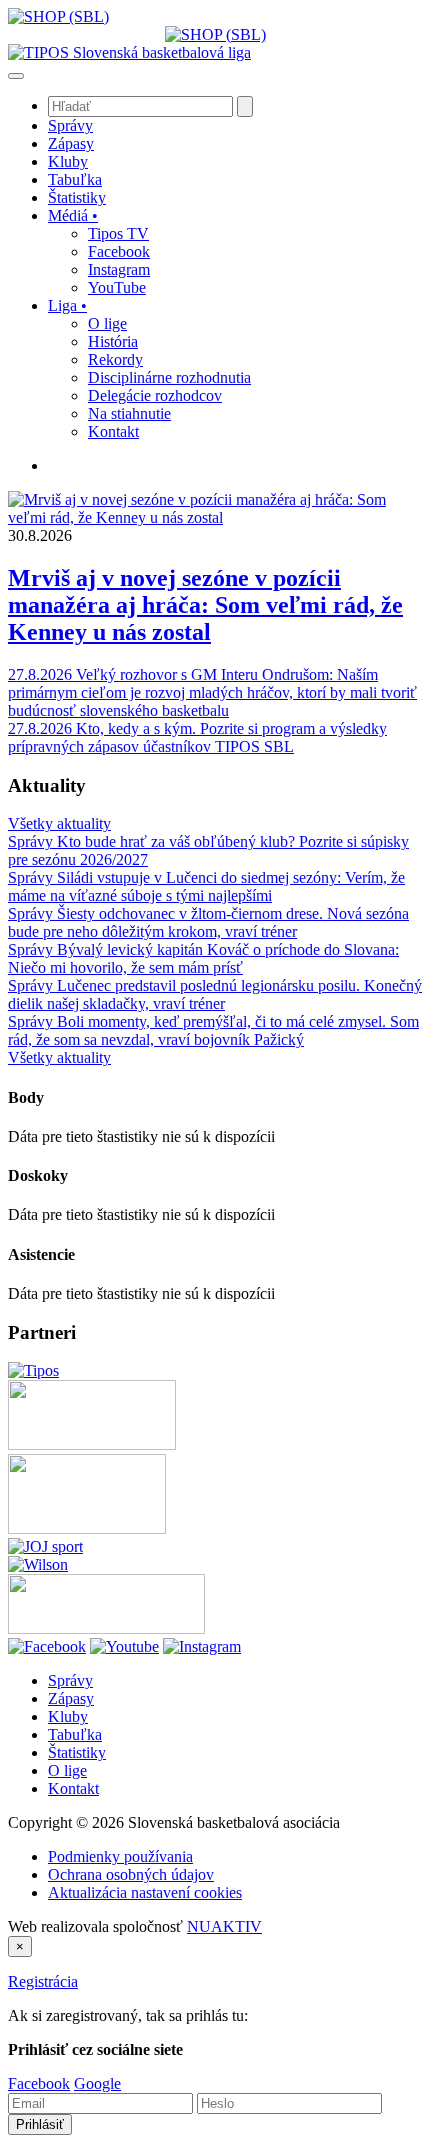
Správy (70, 1680)
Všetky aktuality (59, 823)
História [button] (113, 341)
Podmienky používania (120, 1856)
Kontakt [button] (113, 431)
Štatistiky (77, 1752)
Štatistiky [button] (77, 197)
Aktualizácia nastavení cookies (145, 1892)
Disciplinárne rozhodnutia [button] (169, 377)
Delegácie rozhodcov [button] (155, 395)
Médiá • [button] (73, 215)
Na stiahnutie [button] (129, 413)
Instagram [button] (119, 269)
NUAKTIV (224, 1926)
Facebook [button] (119, 251)
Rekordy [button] (115, 359)
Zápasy (71, 1698)
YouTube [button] (117, 287)
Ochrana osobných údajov (131, 1874)
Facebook (39, 2083)
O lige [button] (107, 323)
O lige (67, 1770)
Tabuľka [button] (75, 179)
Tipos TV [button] (118, 233)
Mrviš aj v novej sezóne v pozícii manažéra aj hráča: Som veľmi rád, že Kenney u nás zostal (205, 605)
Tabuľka (75, 1734)
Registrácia (43, 1981)
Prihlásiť (40, 2124)
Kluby (68, 1716)
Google (97, 2083)
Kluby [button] (68, 161)
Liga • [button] (67, 305)
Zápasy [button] (71, 143)
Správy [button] (70, 125)
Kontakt (73, 1788)
